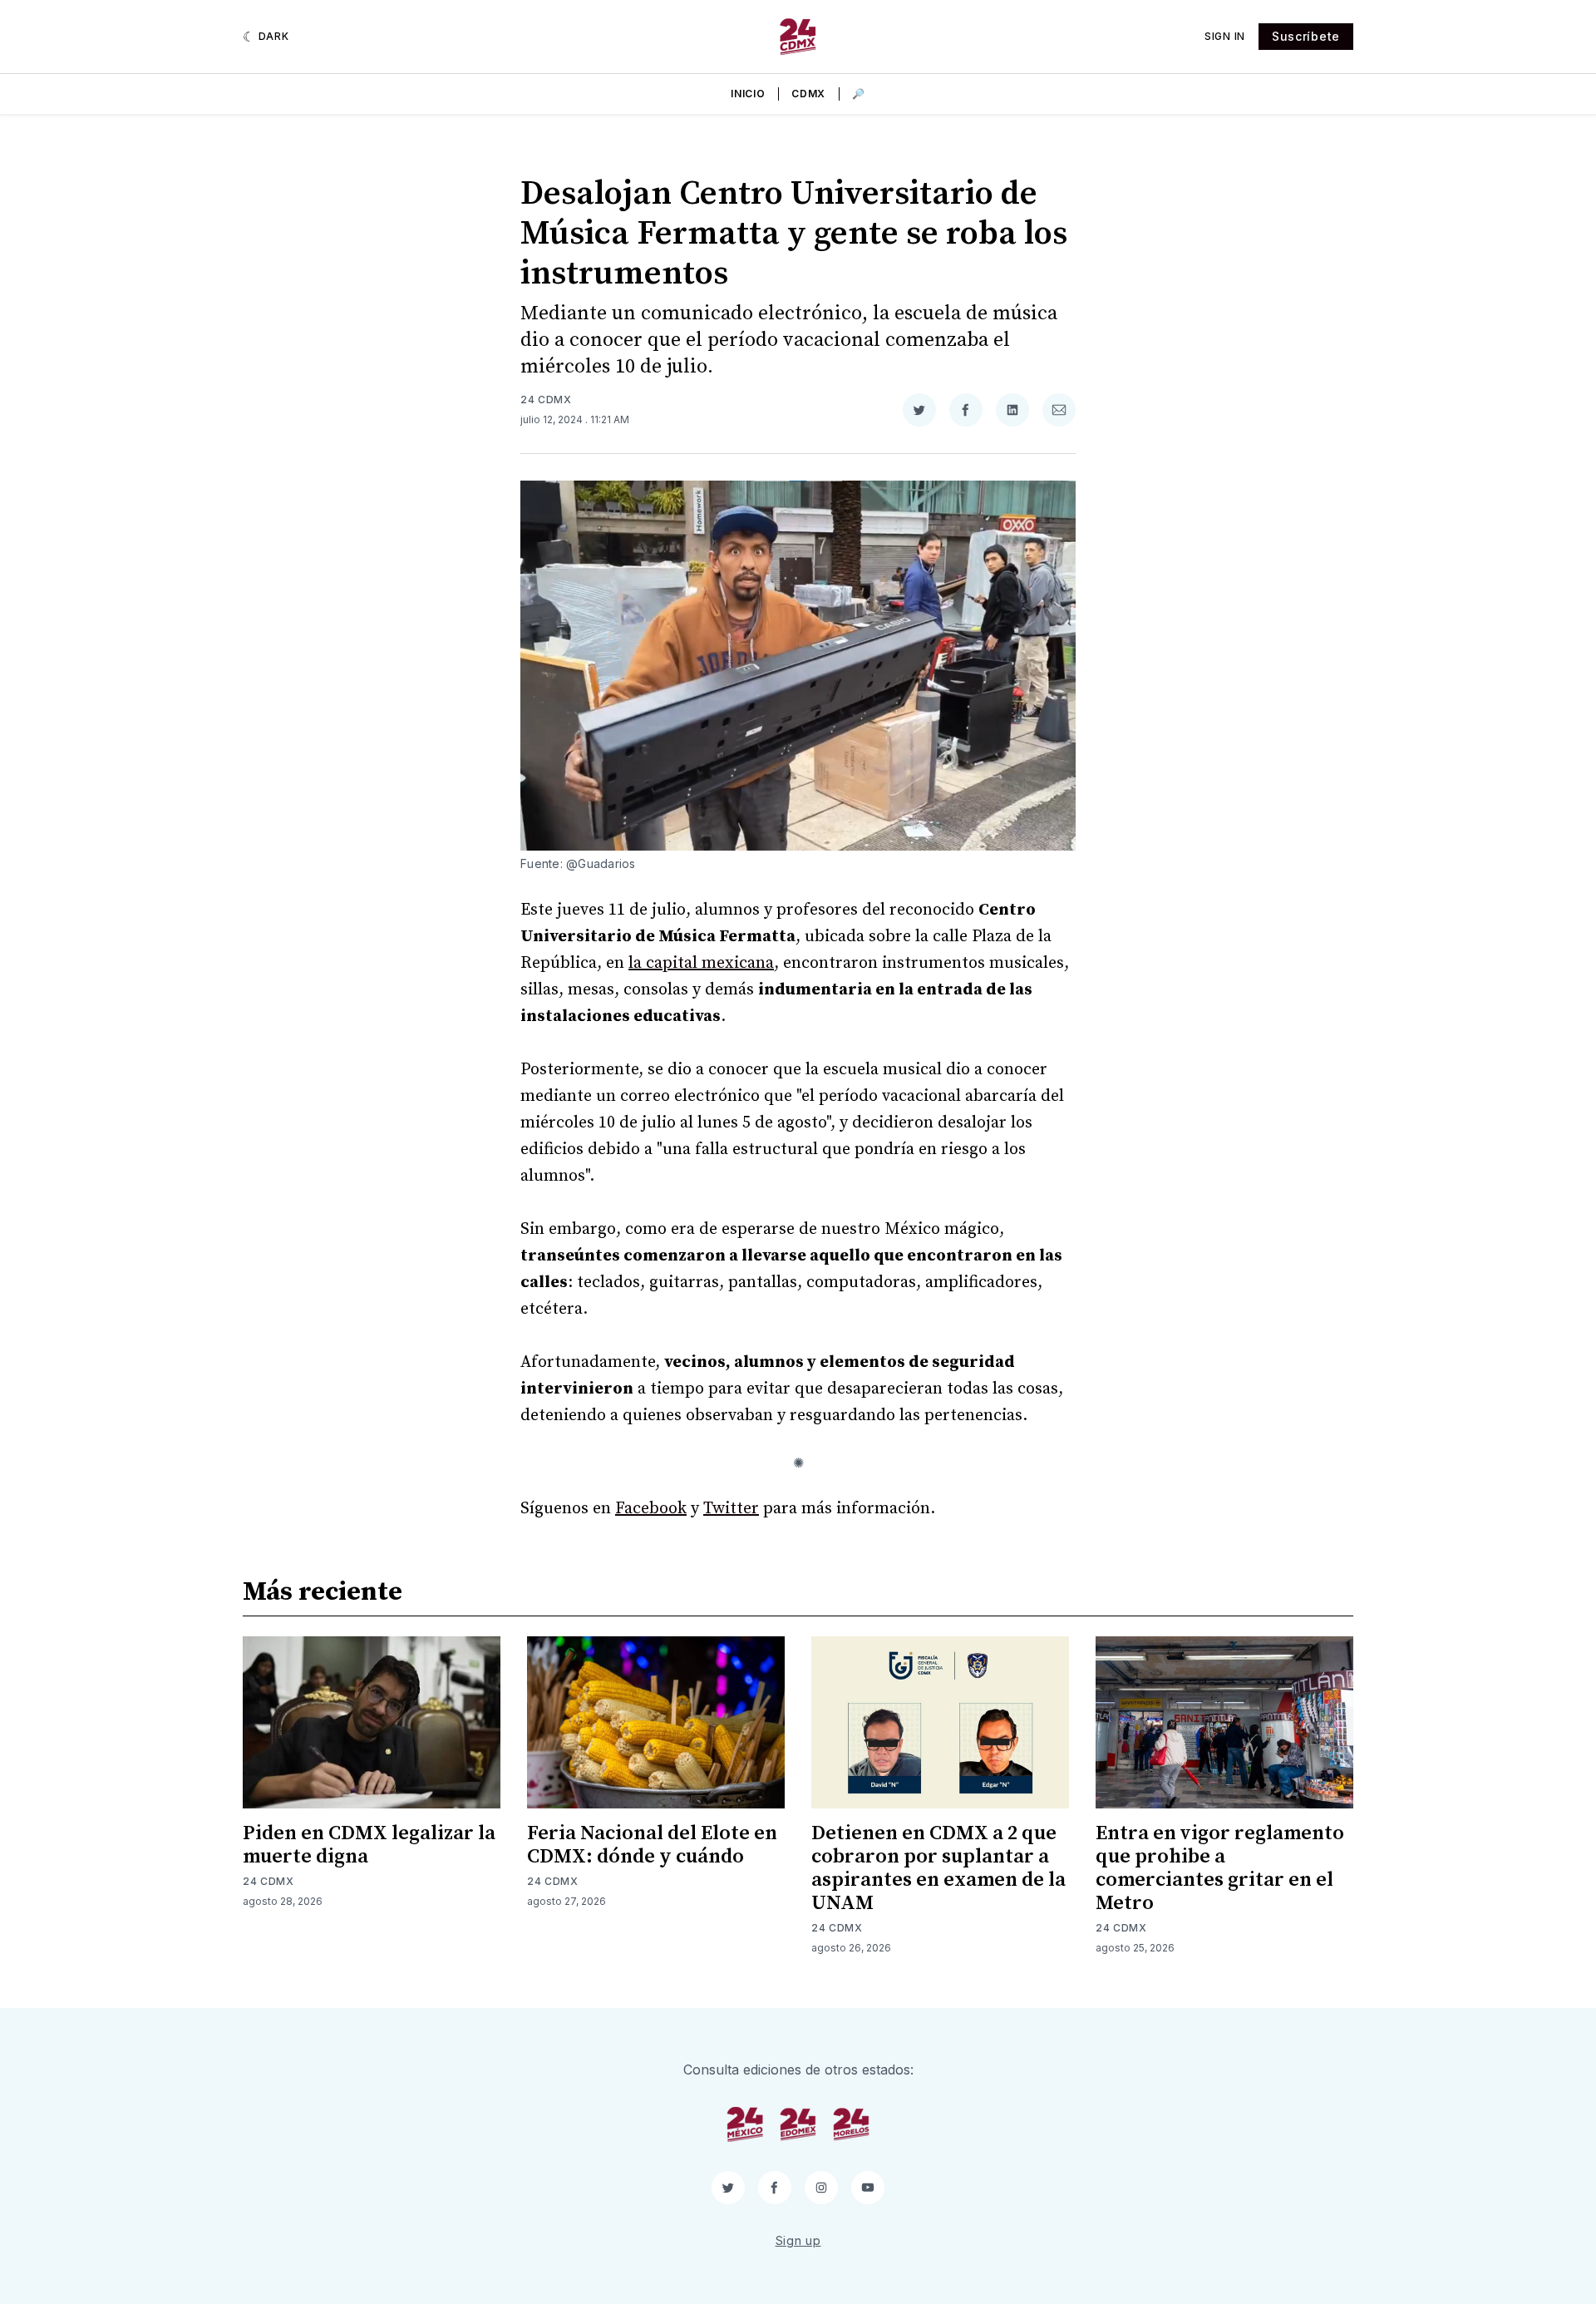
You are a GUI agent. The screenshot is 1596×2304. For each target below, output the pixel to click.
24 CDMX (546, 400)
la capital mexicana (701, 963)
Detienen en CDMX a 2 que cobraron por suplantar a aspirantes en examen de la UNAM (938, 1868)
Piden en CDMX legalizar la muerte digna (369, 1845)
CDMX (808, 94)
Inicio (748, 94)
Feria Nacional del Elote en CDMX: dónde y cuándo (652, 1845)
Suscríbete (1306, 36)
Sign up (798, 2240)
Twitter (731, 1509)
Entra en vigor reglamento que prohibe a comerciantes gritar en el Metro (1220, 1868)
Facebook (651, 1509)
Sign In (1225, 36)
